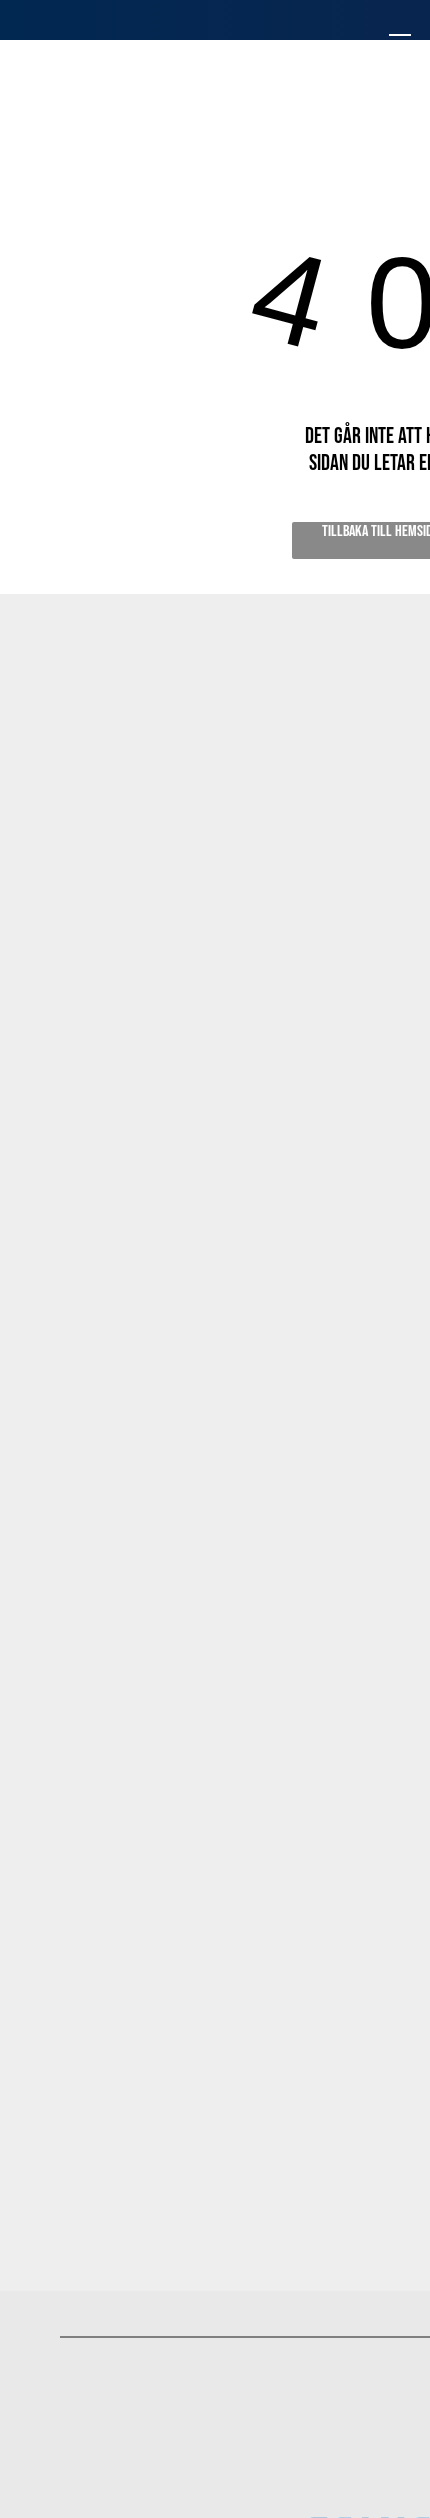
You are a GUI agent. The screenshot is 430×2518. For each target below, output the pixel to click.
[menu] (400, 41)
